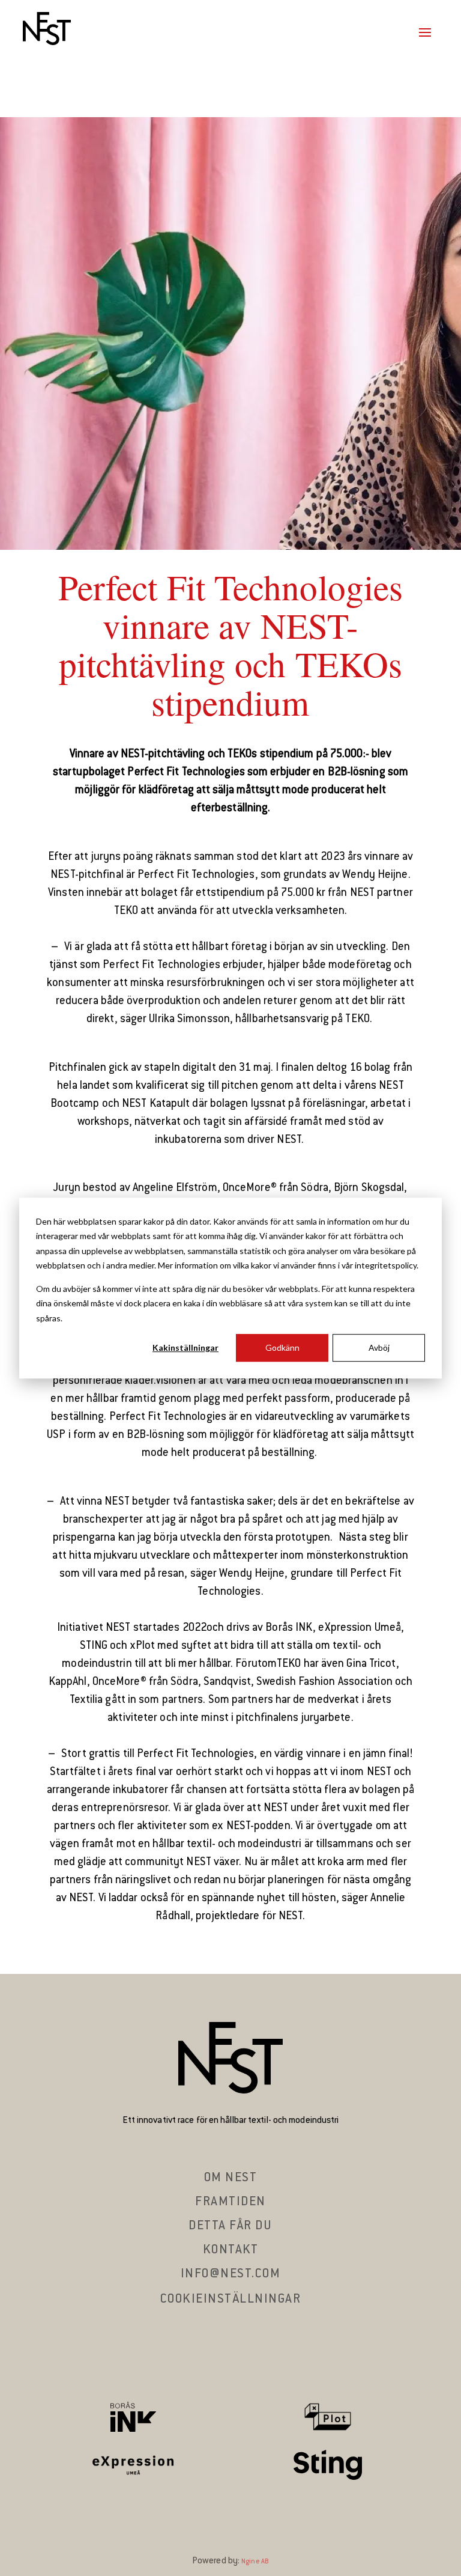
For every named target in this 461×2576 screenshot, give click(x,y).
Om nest (231, 2178)
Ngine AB (255, 2562)
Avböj (379, 1347)
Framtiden (230, 2202)
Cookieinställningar (231, 2300)
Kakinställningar (185, 1347)
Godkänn (282, 1347)
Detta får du (230, 2226)
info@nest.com (231, 2274)
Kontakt (231, 2250)
